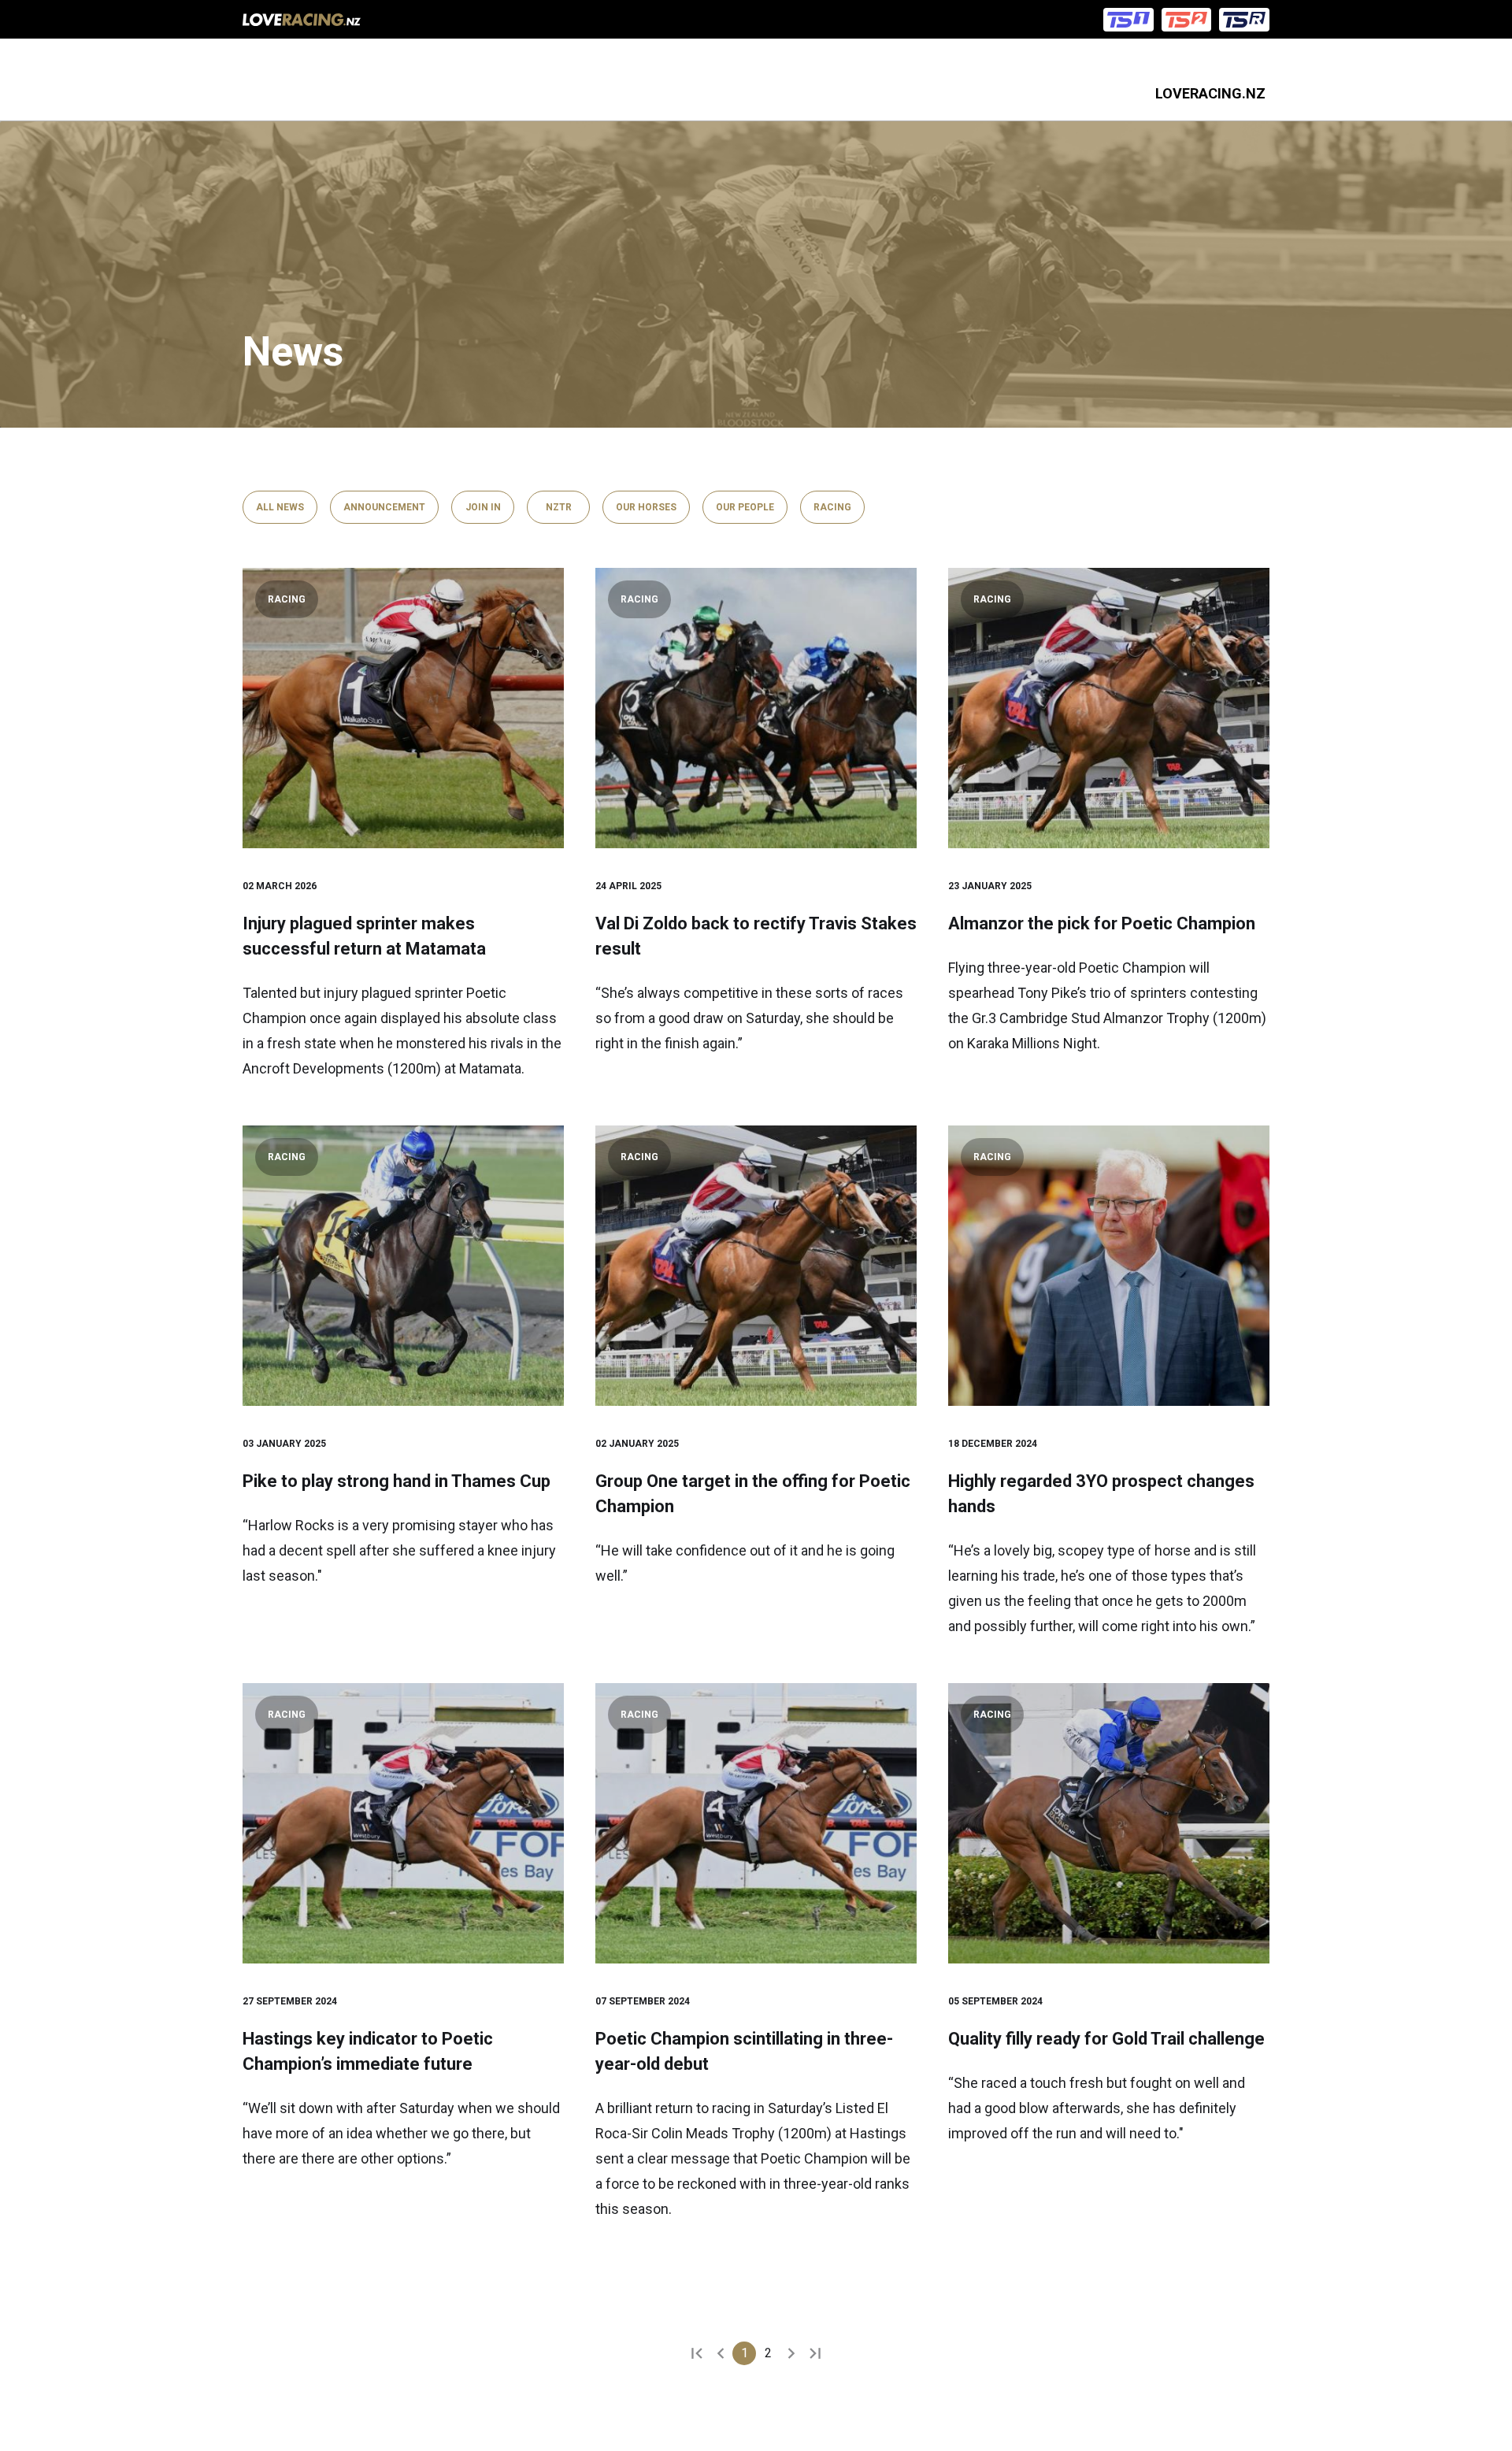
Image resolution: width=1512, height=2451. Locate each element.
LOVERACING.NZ (1210, 93)
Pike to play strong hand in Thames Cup (397, 1481)
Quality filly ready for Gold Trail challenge (1106, 2039)
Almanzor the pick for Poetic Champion (1102, 923)
